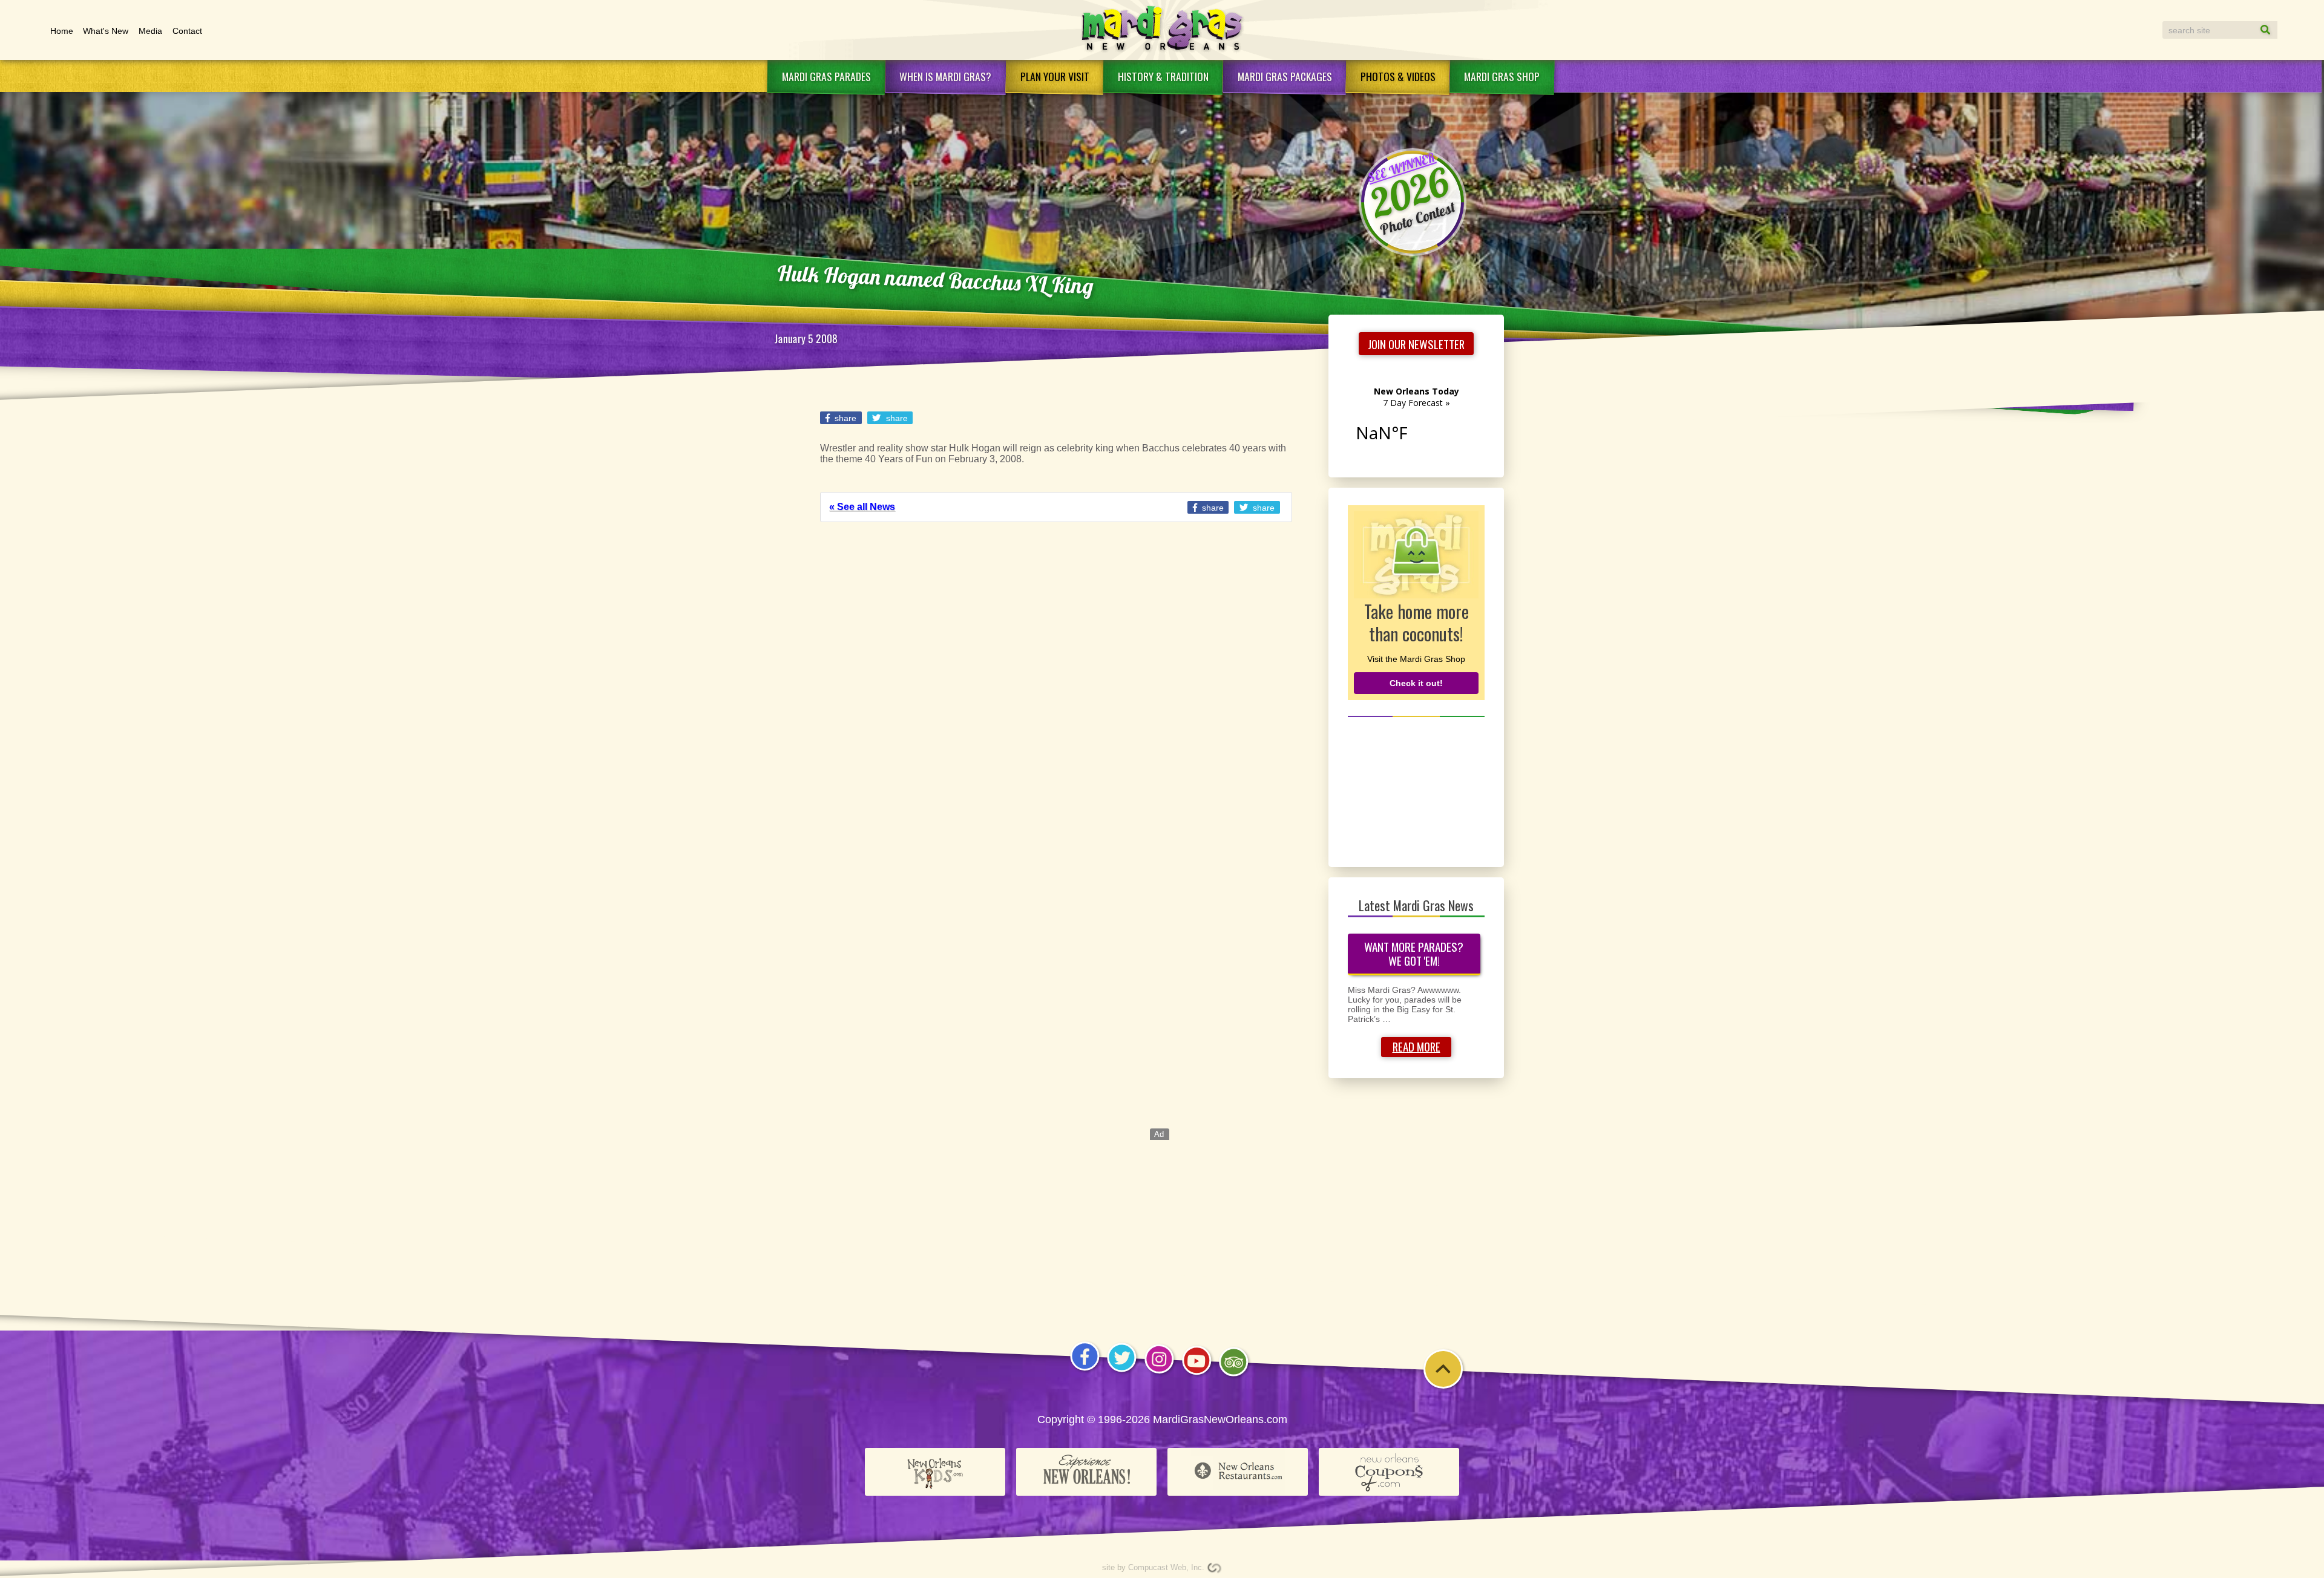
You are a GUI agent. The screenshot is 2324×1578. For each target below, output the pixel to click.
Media (150, 31)
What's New (106, 31)
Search (2254, 30)
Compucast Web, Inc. (1166, 1567)
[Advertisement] (1416, 790)
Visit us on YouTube (1197, 1374)
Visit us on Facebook (1085, 1370)
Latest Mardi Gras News (1416, 905)
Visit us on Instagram (1159, 1373)
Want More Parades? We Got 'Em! (1414, 954)
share (844, 418)
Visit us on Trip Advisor (1234, 1376)
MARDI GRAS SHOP (1502, 76)
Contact (187, 31)
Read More (1416, 1046)
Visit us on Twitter (1122, 1371)
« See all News (862, 507)
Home (62, 31)
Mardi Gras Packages (1285, 76)
